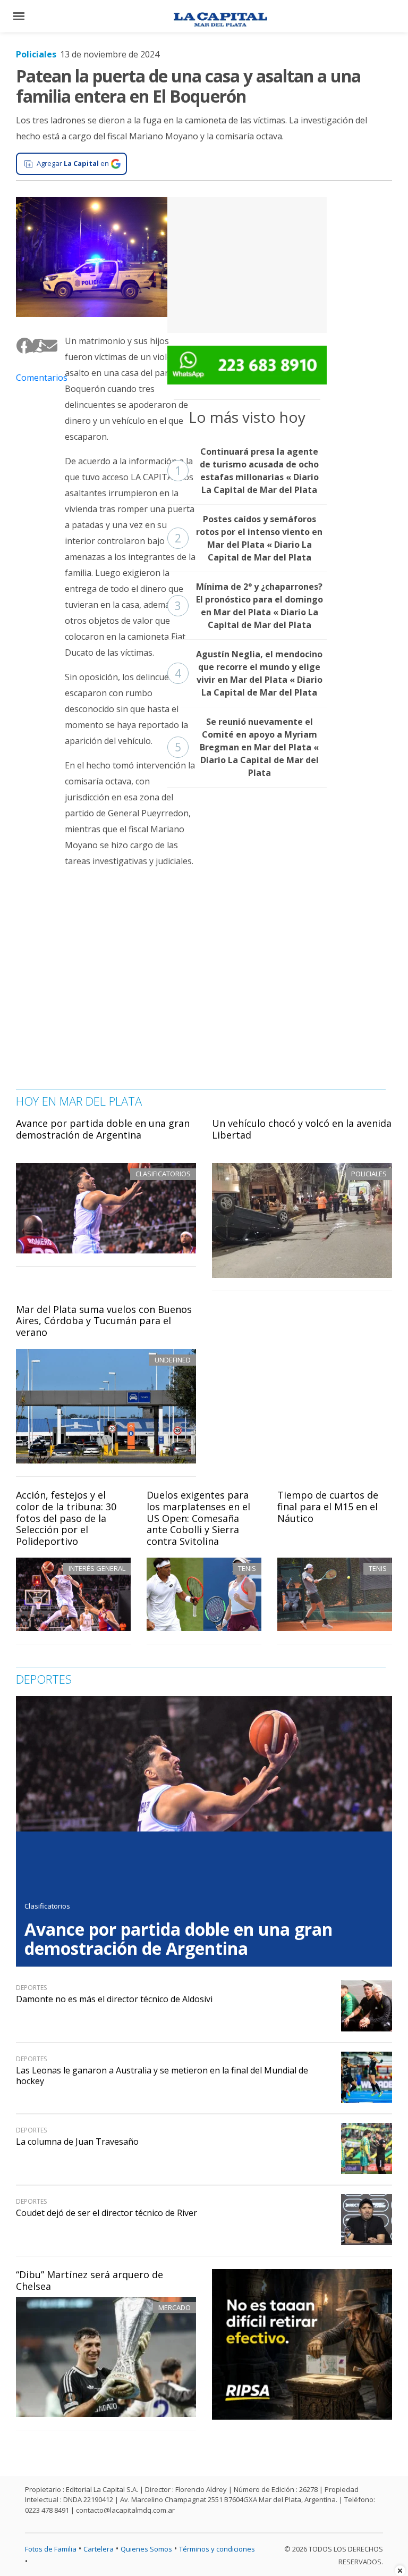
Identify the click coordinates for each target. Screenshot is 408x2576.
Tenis (247, 1568)
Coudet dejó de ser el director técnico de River (107, 2213)
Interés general (97, 1568)
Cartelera (99, 2549)
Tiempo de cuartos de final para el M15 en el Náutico (328, 1506)
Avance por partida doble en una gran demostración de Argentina (103, 1129)
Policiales (36, 54)
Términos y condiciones (217, 2549)
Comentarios (32, 378)
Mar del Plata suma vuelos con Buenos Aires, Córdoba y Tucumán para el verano (104, 1321)
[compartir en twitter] (29, 345)
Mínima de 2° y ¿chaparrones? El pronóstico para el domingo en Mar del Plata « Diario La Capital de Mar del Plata (249, 606)
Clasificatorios (47, 1906)
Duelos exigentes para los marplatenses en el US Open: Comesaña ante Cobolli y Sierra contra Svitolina (198, 1518)
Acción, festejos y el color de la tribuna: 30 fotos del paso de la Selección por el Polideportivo (66, 1518)
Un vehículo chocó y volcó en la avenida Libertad (302, 1129)
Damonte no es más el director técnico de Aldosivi (114, 1999)
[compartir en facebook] (20, 345)
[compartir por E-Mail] (45, 345)
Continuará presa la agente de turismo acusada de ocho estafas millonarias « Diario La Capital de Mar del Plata (247, 471)
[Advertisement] (247, 263)
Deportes (31, 1988)
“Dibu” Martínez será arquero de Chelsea (90, 2280)
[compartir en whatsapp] (37, 345)
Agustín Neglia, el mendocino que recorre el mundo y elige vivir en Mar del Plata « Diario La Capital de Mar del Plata (249, 673)
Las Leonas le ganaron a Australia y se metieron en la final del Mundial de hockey (162, 2075)
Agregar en (73, 163)
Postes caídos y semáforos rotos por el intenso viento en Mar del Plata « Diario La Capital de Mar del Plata (249, 538)
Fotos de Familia (51, 2549)
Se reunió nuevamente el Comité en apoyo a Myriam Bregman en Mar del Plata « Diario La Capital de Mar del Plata (247, 747)
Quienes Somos (146, 2549)
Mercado (175, 2307)
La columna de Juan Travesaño (77, 2142)
